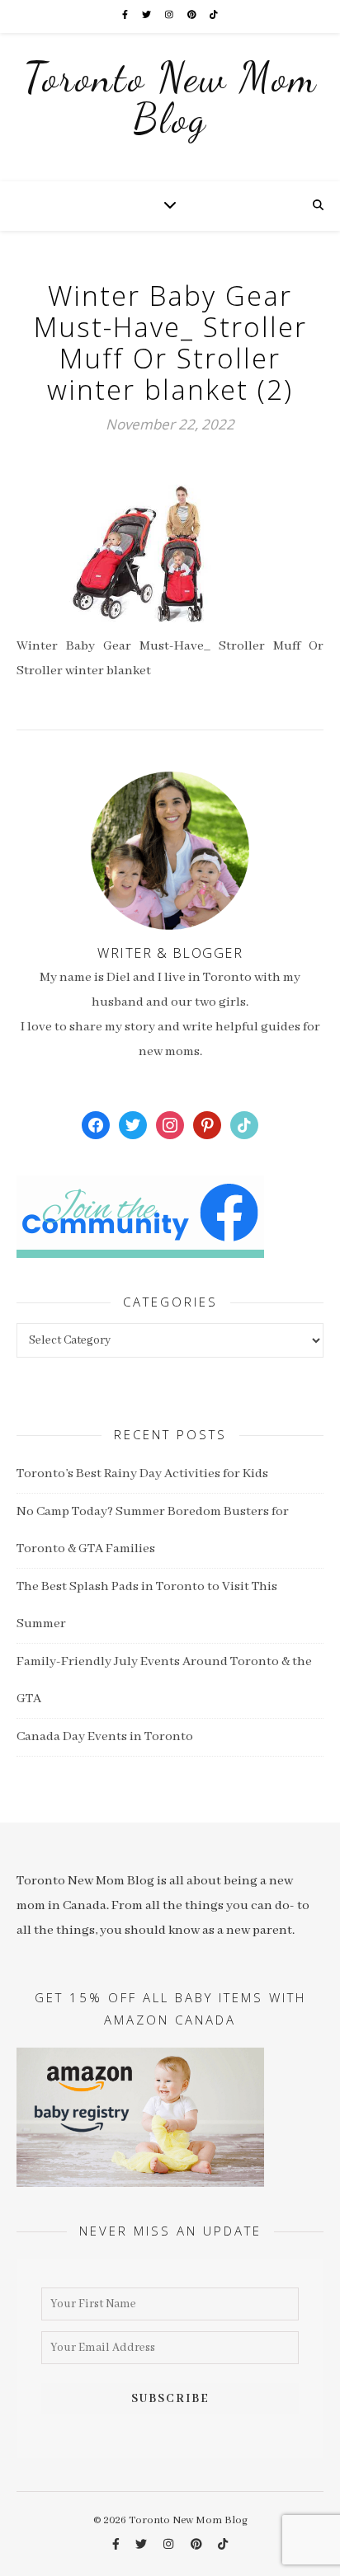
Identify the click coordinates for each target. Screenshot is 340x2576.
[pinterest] (193, 16)
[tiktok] (214, 16)
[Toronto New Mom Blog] (170, 107)
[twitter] (147, 16)
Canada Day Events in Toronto (105, 1737)
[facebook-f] (126, 16)
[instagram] (170, 16)
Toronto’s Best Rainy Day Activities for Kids (142, 1474)
